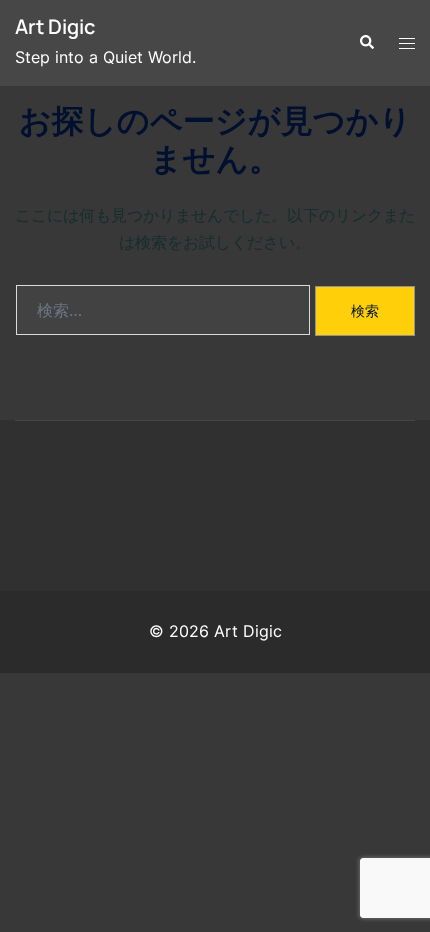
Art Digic (55, 26)
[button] (366, 43)
